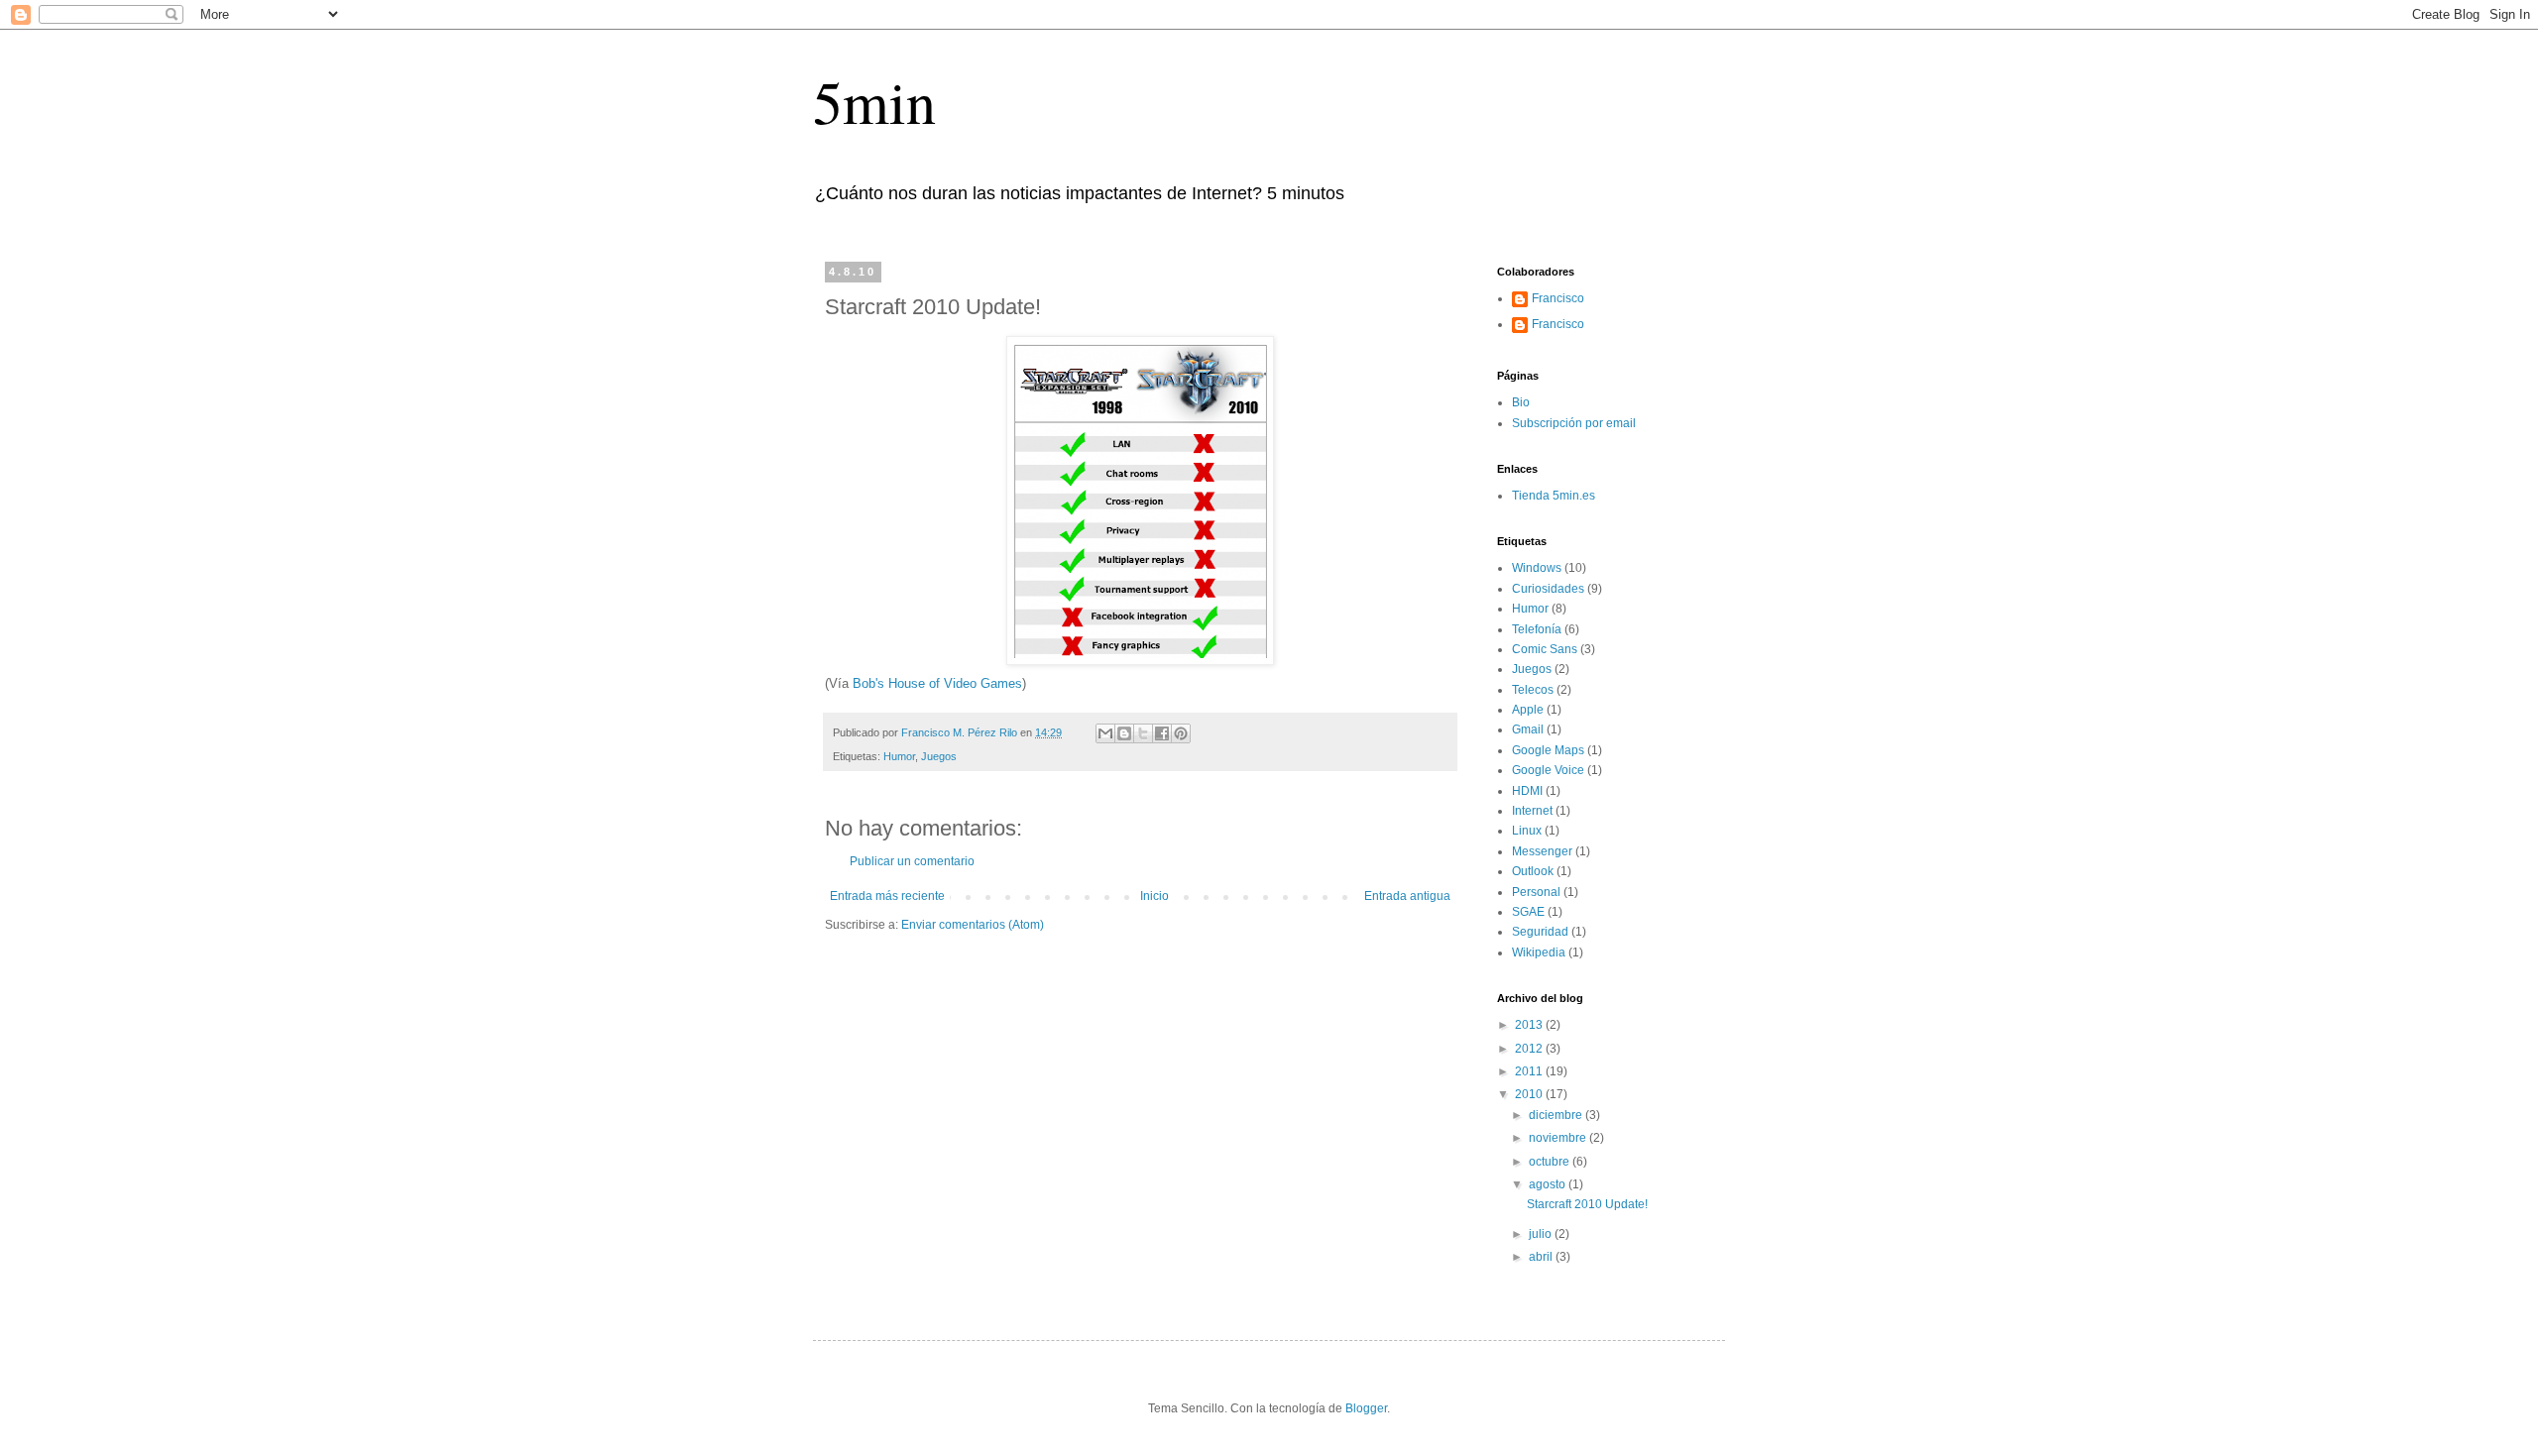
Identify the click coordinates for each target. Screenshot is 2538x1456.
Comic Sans (1545, 649)
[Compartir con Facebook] (1162, 733)
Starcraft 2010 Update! (1587, 1204)
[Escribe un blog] (1124, 733)
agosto (1549, 1184)
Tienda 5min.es (1554, 496)
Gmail (1528, 729)
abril (1542, 1257)
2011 (1530, 1071)
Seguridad (1540, 932)
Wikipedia (1539, 952)
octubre (1551, 1162)
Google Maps (1548, 750)
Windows (1537, 568)
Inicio (1154, 896)
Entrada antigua (1407, 896)
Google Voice (1548, 770)
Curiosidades (1548, 589)
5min (874, 101)
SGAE (1528, 912)
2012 (1530, 1049)
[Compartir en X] (1143, 733)
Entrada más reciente (887, 896)
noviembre (1559, 1138)
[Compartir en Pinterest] (1181, 733)
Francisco (1558, 298)
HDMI (1527, 791)
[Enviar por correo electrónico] (1105, 733)
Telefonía (1537, 629)
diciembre (1557, 1115)
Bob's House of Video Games (937, 683)
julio (1542, 1234)
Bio (1521, 402)
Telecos (1533, 690)
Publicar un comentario (912, 861)
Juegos (939, 756)
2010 (1530, 1094)
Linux (1527, 831)
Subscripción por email (1574, 423)
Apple (1528, 710)
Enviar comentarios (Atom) (973, 925)
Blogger (1366, 1408)
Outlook (1533, 871)
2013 (1530, 1025)
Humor (899, 756)
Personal (1536, 892)
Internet (1532, 811)
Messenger (1542, 851)
